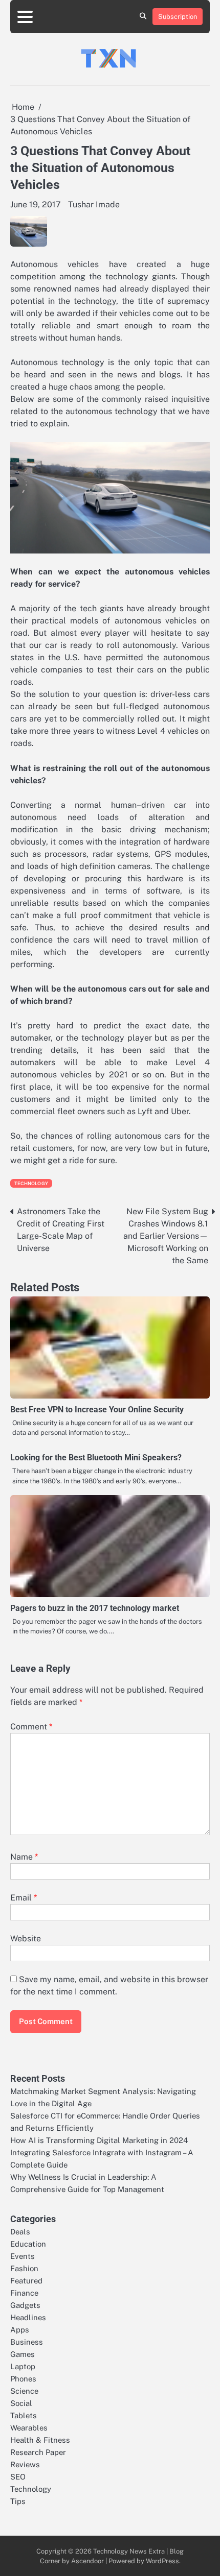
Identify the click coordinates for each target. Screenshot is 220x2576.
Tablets (24, 2415)
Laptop (23, 2366)
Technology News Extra (129, 2551)
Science (24, 2391)
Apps (20, 2330)
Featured (26, 2281)
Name (24, 1857)
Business (27, 2342)
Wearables (29, 2428)
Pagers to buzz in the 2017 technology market (95, 1608)
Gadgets (25, 2305)
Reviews (25, 2464)
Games (23, 2354)
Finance (24, 2293)
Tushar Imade (94, 204)
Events (23, 2256)
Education (28, 2244)
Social (21, 2403)
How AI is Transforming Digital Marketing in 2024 (99, 2140)
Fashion (24, 2268)
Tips (18, 2501)
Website (26, 1939)
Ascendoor (87, 2561)
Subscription (178, 17)
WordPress (162, 2561)
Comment (31, 1727)
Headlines (28, 2317)
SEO (18, 2477)
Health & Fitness (40, 2440)
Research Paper (38, 2452)
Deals (20, 2232)
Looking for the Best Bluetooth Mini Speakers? (96, 1458)
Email (24, 1898)
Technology (31, 1183)
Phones (23, 2379)
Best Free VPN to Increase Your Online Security (97, 1410)
